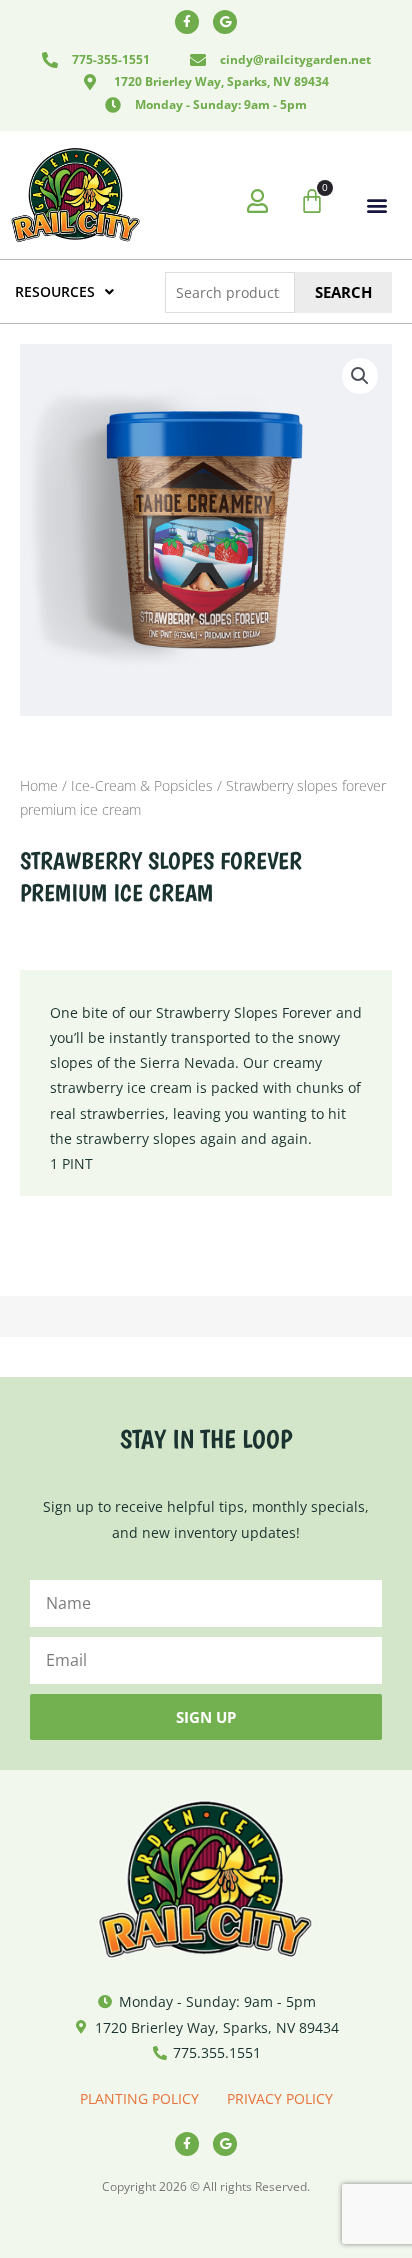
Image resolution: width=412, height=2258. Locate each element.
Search (343, 292)
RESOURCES (55, 291)
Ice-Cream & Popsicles (142, 785)
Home (39, 785)
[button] (377, 205)
